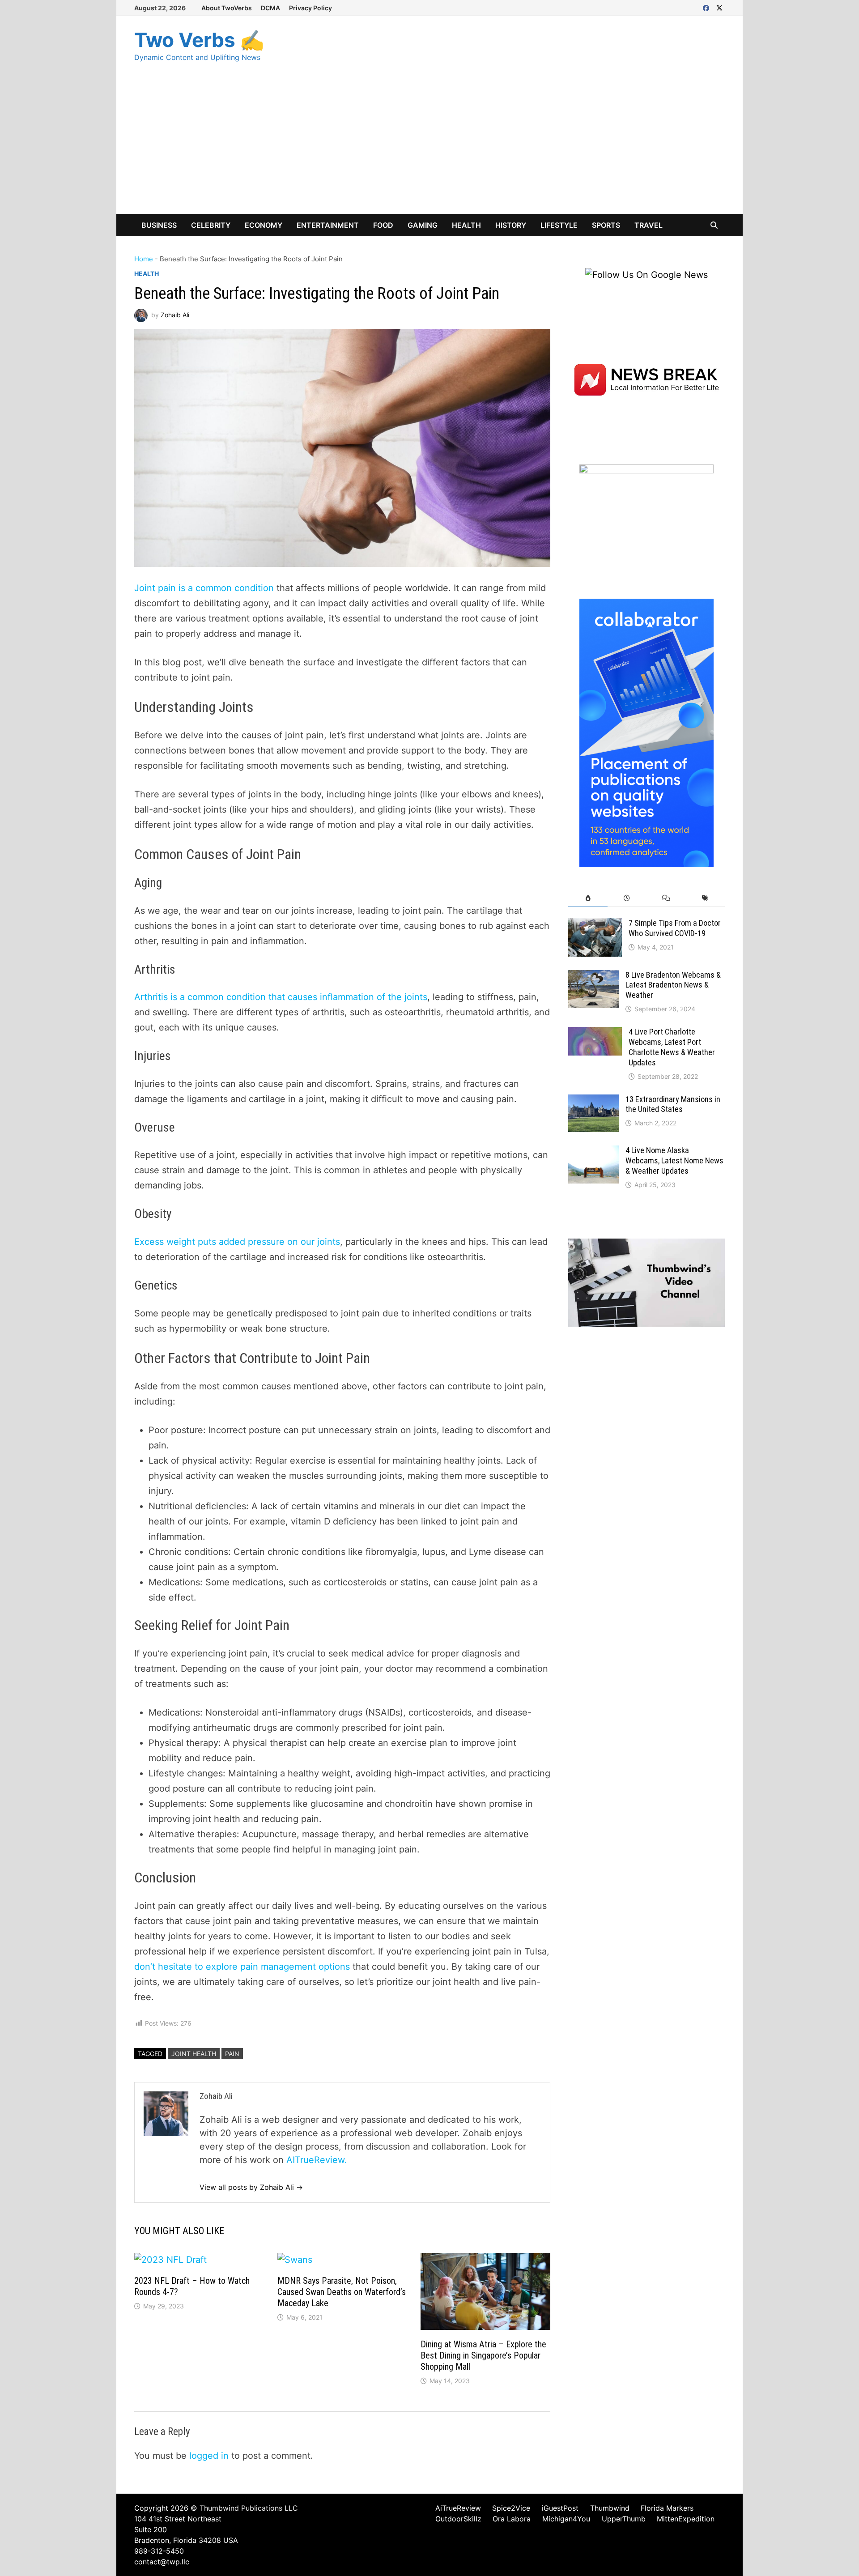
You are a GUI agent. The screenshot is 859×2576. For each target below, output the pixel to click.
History (511, 225)
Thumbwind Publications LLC (249, 2508)
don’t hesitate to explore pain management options (242, 1967)
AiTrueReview (458, 2508)
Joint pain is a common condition (204, 588)
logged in (209, 2456)
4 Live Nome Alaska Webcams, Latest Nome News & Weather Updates (674, 1160)
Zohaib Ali (175, 315)
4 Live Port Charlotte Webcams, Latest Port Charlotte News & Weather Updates (672, 1047)
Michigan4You (566, 2519)
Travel (649, 225)
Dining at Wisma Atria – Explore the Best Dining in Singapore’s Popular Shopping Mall (483, 2355)
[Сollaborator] (646, 732)
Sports (606, 225)
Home (144, 259)
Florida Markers (667, 2508)
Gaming (423, 225)
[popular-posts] (588, 898)
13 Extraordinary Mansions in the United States (673, 1104)
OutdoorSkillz (458, 2519)
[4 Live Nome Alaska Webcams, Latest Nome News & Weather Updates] (593, 1152)
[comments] (666, 898)
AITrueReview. (317, 2160)
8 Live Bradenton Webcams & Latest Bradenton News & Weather (673, 985)
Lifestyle (559, 225)
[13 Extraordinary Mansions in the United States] (593, 1101)
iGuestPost (560, 2508)
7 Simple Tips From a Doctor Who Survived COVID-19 (675, 928)
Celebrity (211, 225)
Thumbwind (610, 2508)
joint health (194, 2054)
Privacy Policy (310, 8)
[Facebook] (707, 7)
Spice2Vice (511, 2508)
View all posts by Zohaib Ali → (251, 2187)
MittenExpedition (686, 2519)
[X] (719, 7)
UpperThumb (624, 2519)
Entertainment (328, 225)
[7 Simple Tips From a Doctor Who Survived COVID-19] (595, 925)
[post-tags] (705, 898)
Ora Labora (512, 2519)
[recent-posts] (627, 898)
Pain (232, 2054)
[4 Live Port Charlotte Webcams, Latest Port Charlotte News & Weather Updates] (595, 1034)
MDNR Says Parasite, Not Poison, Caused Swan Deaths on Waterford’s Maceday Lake (342, 2292)
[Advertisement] (429, 147)
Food (383, 225)
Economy (264, 225)
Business (159, 225)
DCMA (270, 8)
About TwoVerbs (227, 8)
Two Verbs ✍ (199, 40)
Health (466, 225)
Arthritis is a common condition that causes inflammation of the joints (281, 997)
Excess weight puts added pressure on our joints (237, 1242)
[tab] (588, 898)
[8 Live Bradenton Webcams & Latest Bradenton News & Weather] (593, 977)
